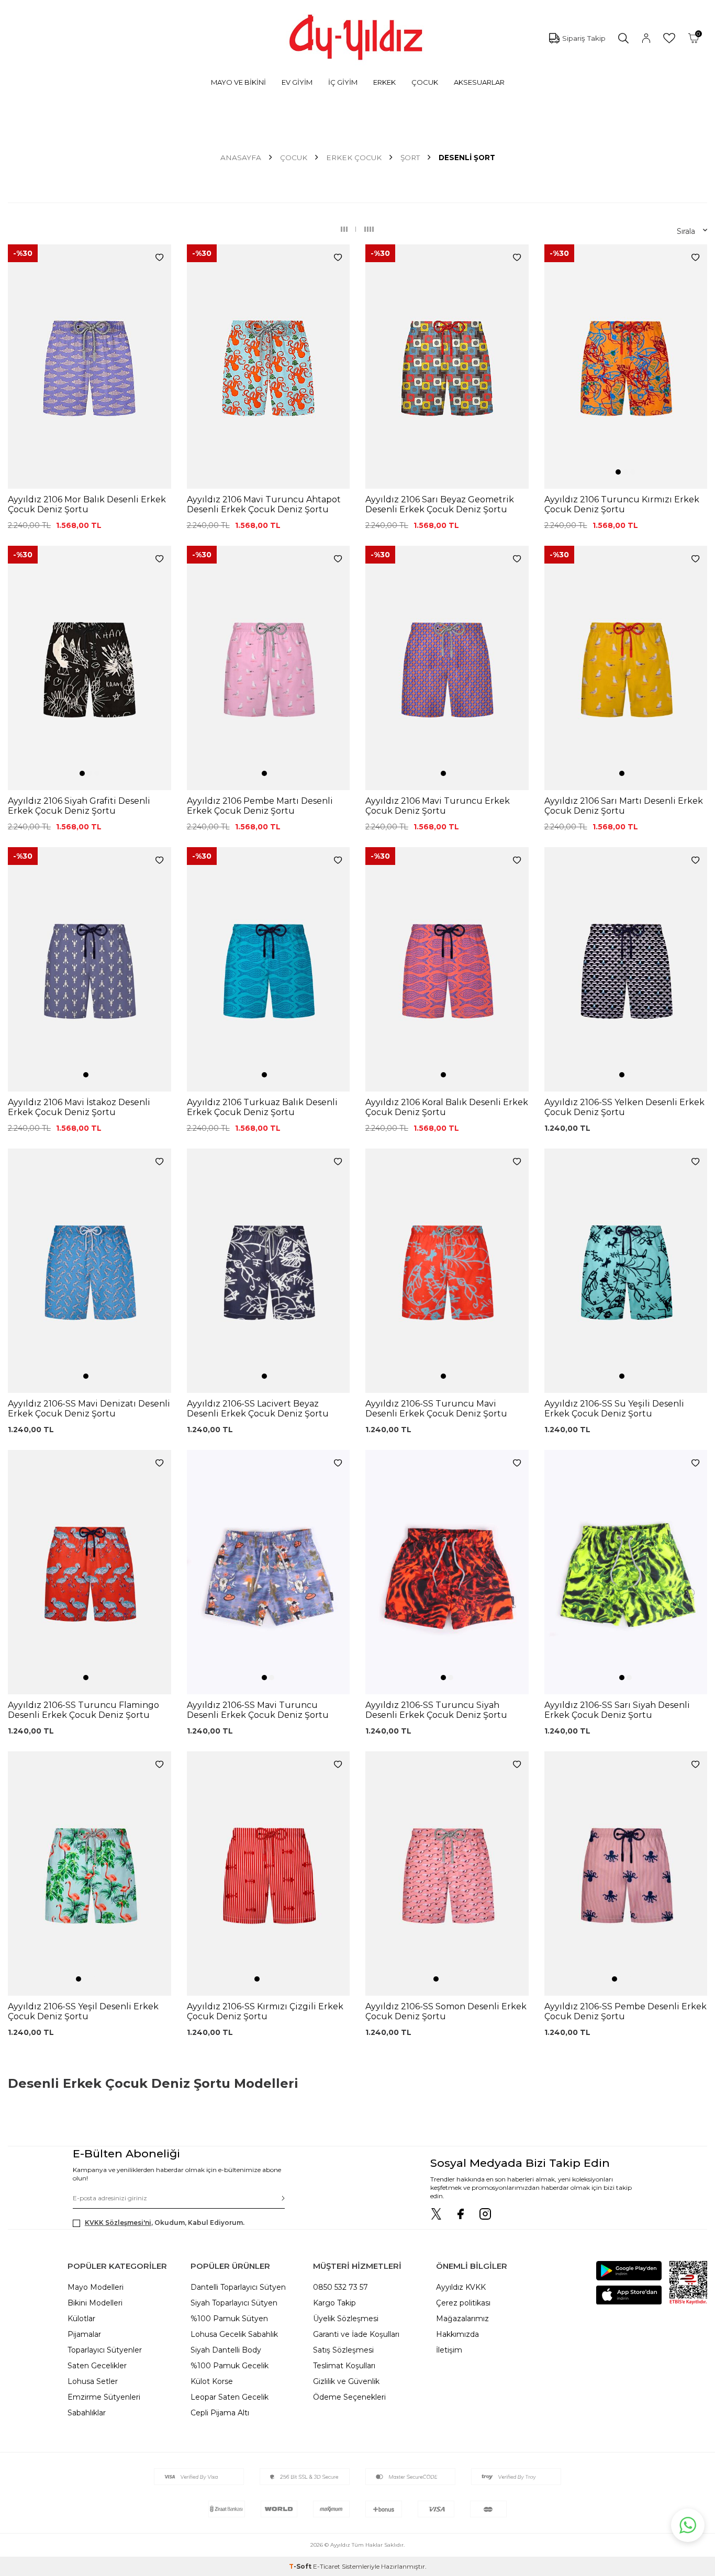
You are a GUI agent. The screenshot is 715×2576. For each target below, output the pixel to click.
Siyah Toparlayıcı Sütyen (234, 2303)
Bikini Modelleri (95, 2303)
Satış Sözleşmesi (343, 2350)
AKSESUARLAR (479, 82)
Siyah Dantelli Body (226, 2350)
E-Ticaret (327, 2566)
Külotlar (81, 2319)
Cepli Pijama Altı (220, 2413)
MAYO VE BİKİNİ (238, 82)
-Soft (301, 2566)
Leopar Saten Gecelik (230, 2397)
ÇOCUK (425, 82)
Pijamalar (84, 2334)
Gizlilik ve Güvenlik (346, 2381)
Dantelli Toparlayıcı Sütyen (238, 2287)
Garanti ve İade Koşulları (356, 2334)
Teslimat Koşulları (344, 2366)
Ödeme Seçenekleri (349, 2397)
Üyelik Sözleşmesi (346, 2319)
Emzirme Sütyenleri (104, 2397)
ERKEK (384, 82)
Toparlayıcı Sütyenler (105, 2350)
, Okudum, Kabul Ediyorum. (165, 2223)
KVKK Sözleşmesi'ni (118, 2223)
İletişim (449, 2350)
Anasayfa (241, 158)
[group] (90, 367)
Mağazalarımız (462, 2319)
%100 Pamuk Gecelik (230, 2366)
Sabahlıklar (87, 2413)
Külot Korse (212, 2381)
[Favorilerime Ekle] (159, 258)
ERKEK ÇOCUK (354, 158)
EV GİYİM (297, 82)
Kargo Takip (334, 2303)
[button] (618, 472)
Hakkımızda (457, 2334)
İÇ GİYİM (343, 82)
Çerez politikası (463, 2303)
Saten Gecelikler (97, 2366)
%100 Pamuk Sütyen (229, 2319)
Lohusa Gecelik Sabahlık (234, 2334)
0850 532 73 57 (340, 2287)
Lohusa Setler (93, 2381)
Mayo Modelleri (96, 2287)
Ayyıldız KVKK (461, 2287)
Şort (410, 158)
